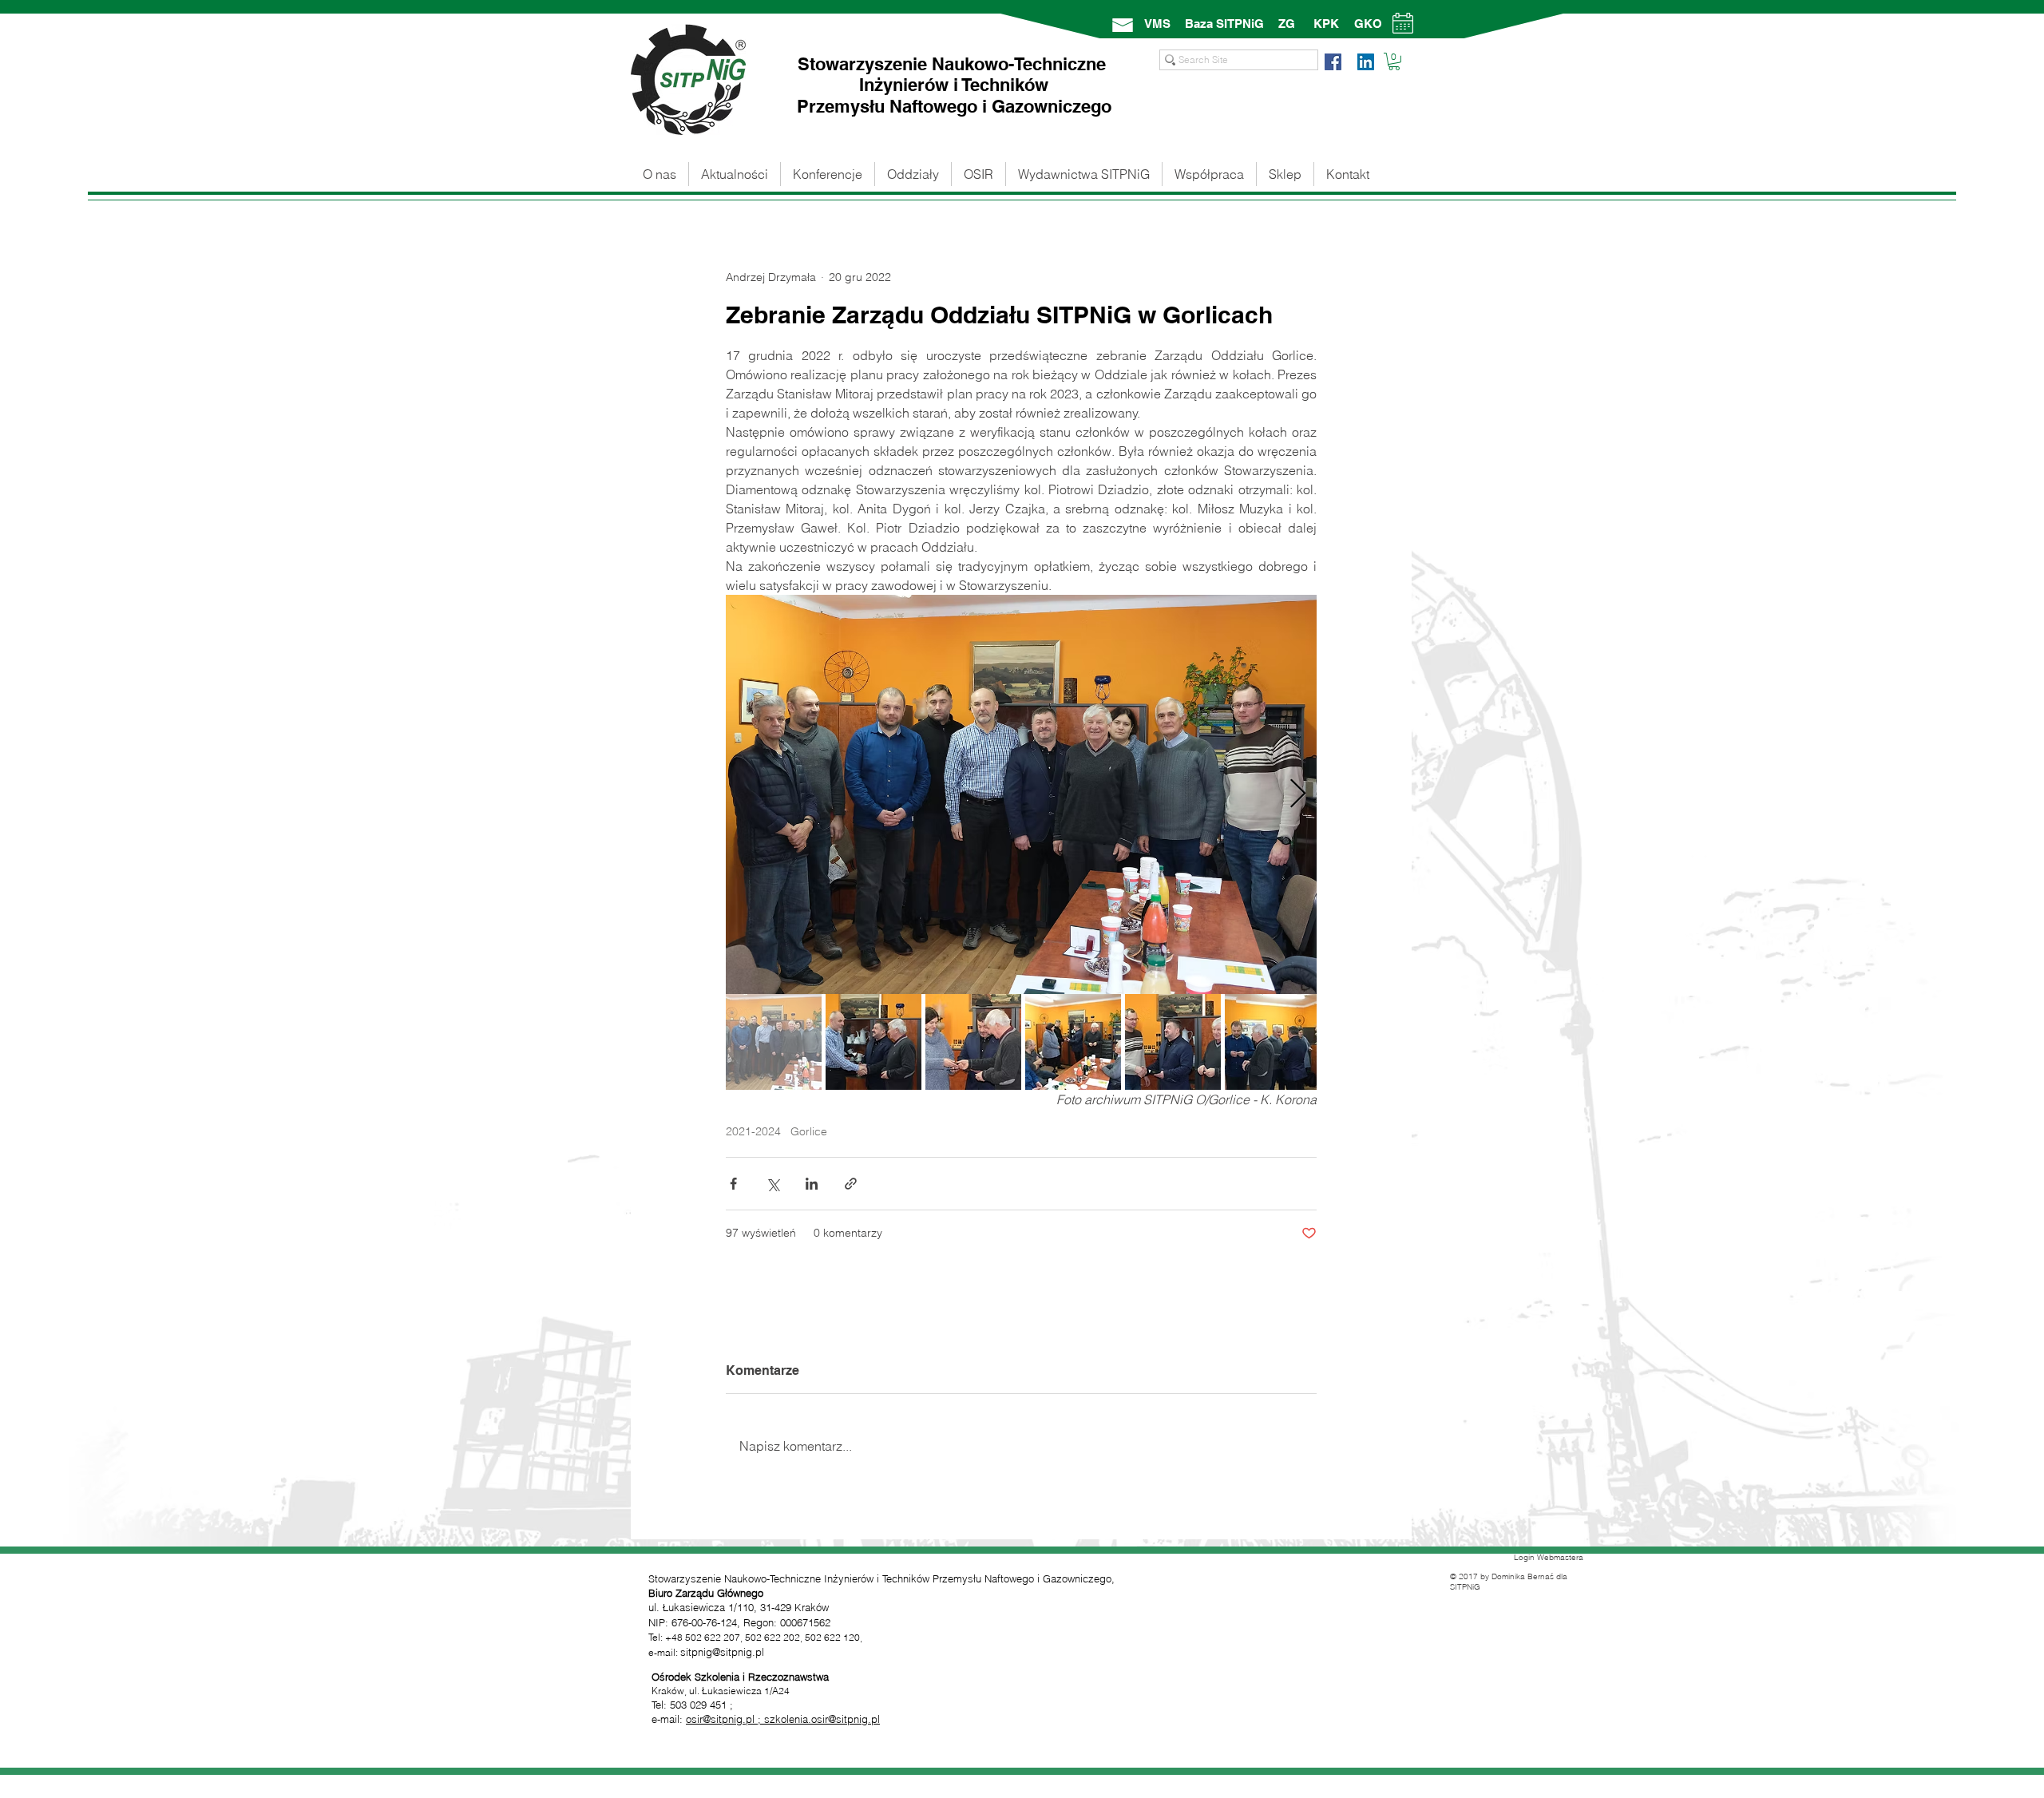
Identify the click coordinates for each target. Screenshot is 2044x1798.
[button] (1394, 61)
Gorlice (809, 1132)
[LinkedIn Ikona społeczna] (1366, 62)
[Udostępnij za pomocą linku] (851, 1184)
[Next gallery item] (1298, 795)
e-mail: (669, 1719)
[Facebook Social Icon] (1333, 62)
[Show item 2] (873, 1042)
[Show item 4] (1073, 1042)
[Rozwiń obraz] (1021, 794)
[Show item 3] (973, 1042)
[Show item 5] (1173, 1042)
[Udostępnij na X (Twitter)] (772, 1184)
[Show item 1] (774, 1042)
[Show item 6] (1273, 1042)
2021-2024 (753, 1132)
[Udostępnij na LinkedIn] (812, 1184)
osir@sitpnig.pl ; (725, 1719)
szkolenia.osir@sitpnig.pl (822, 1719)
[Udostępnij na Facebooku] (733, 1184)
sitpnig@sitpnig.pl (722, 1652)
